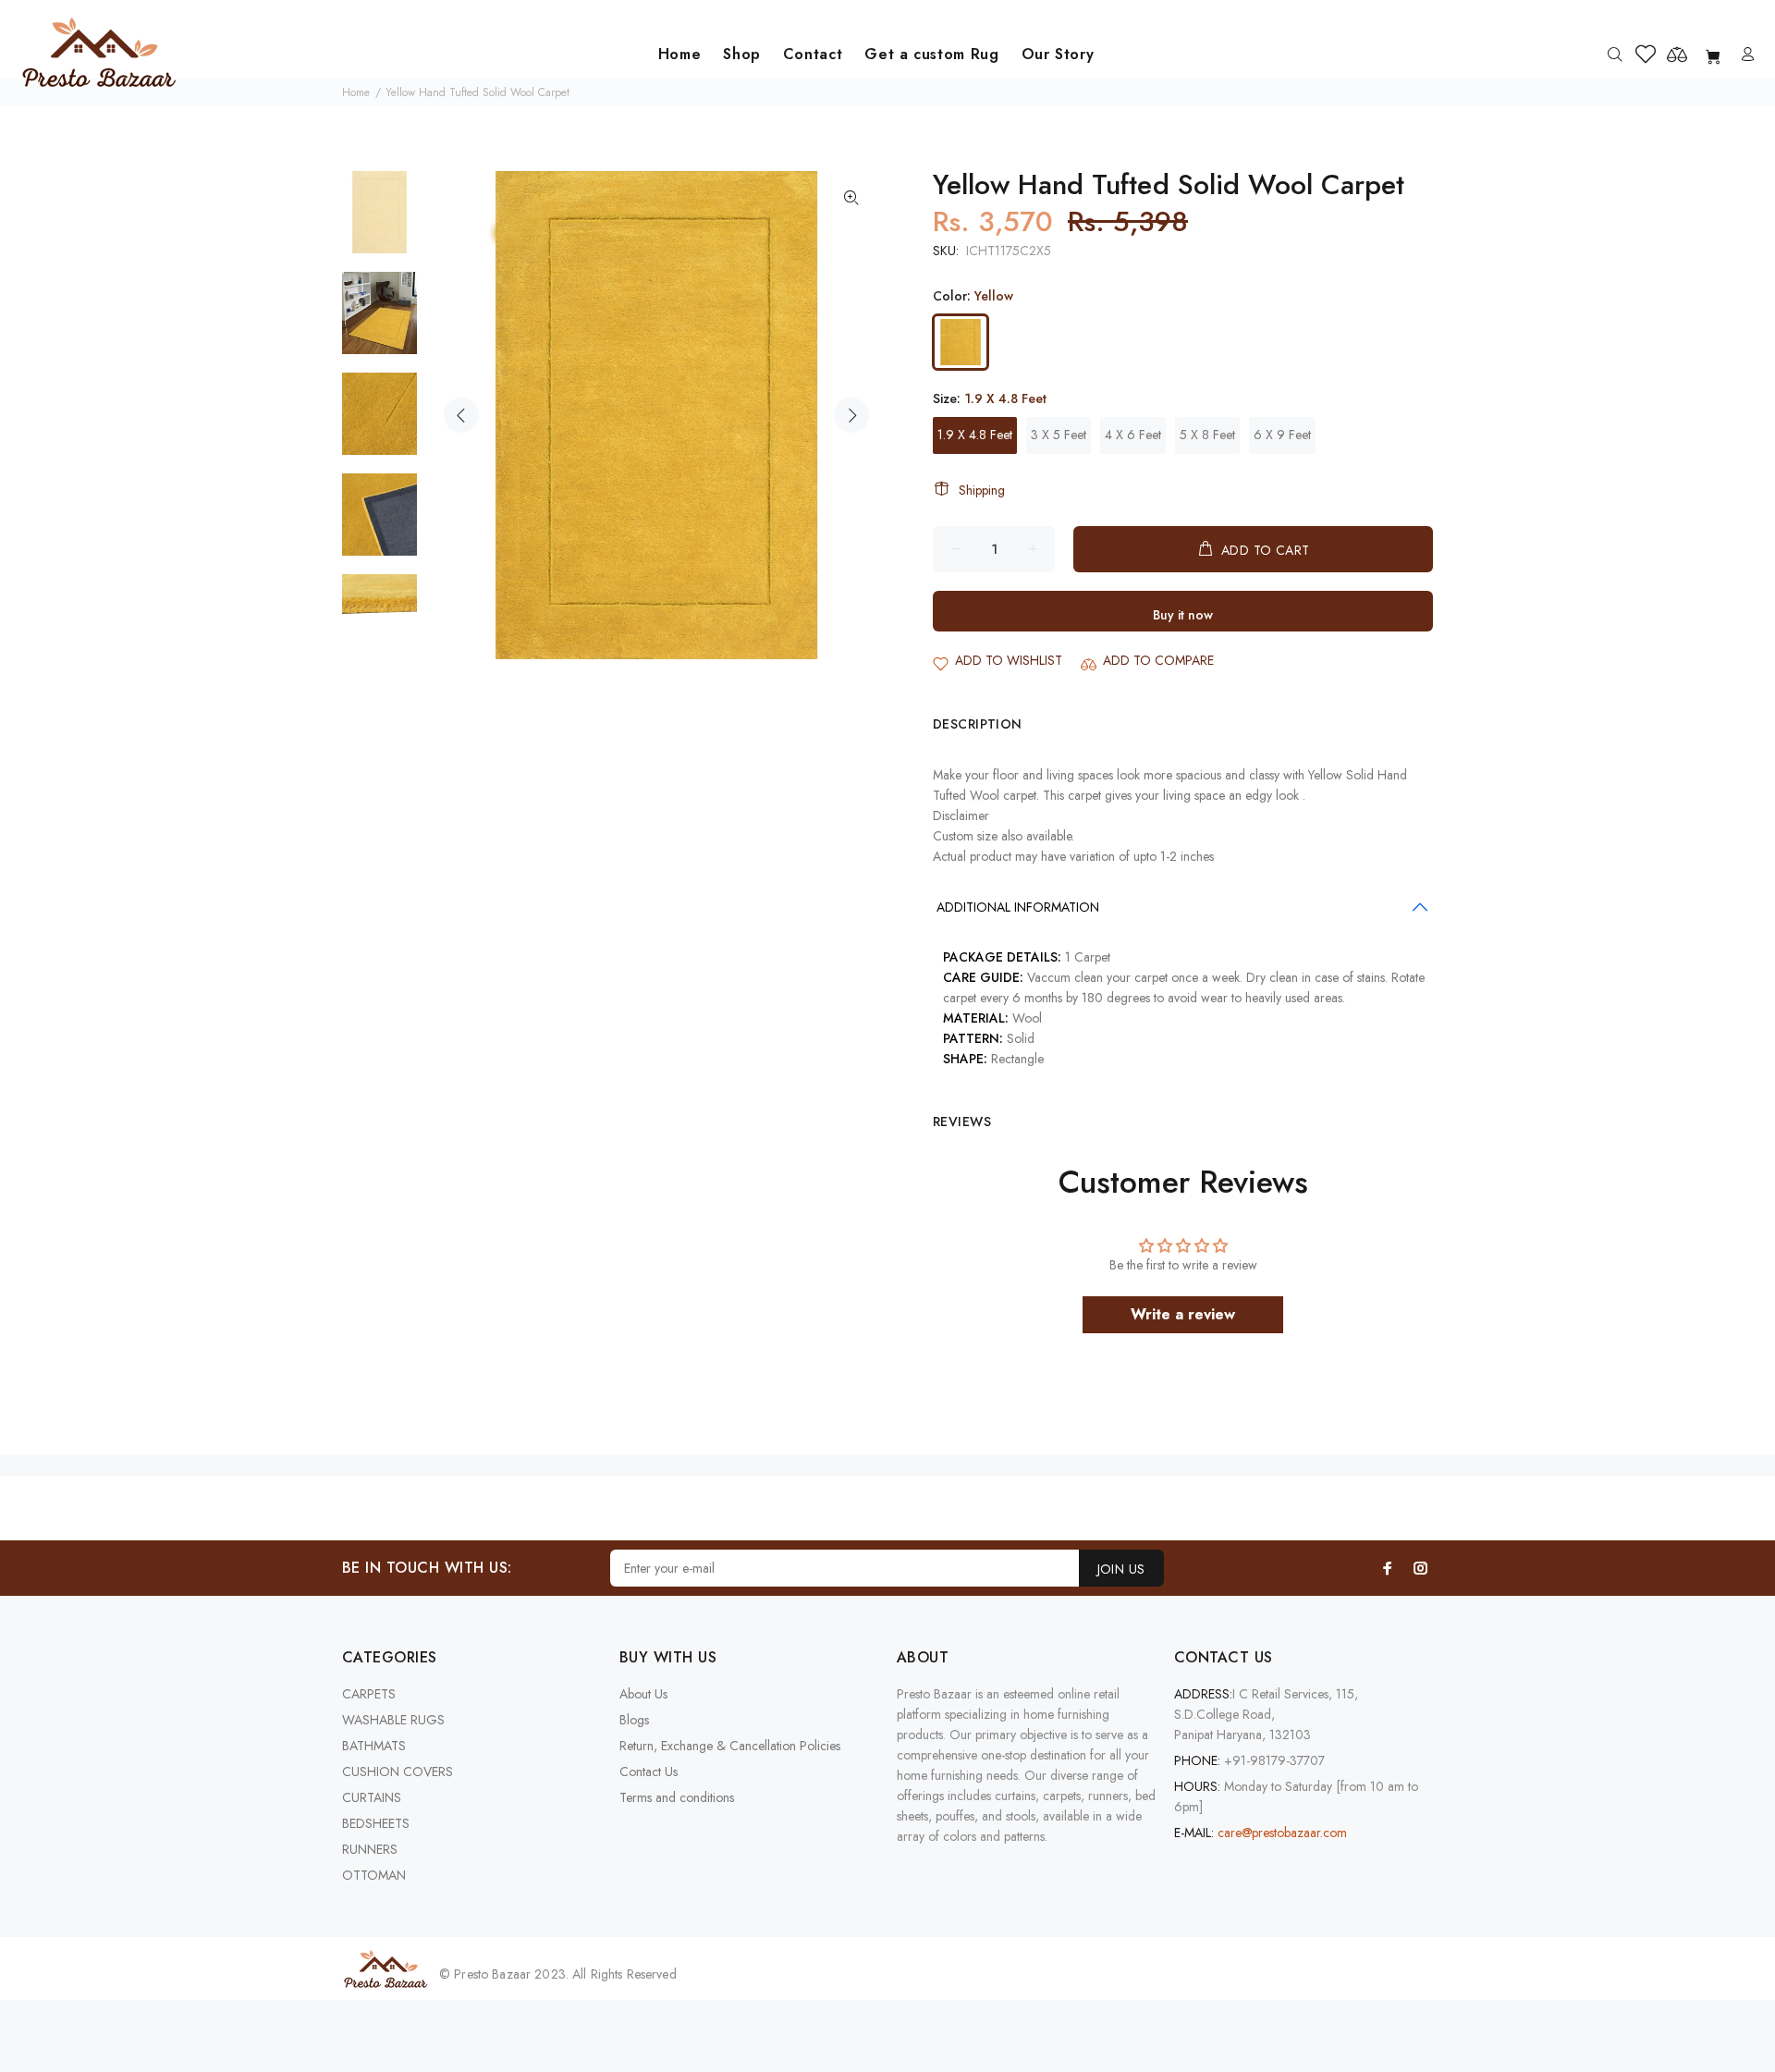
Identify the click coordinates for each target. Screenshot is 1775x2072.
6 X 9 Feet (1282, 435)
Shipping (982, 490)
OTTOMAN (374, 1875)
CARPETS (369, 1694)
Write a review (1183, 1314)
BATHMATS (374, 1746)
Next (851, 415)
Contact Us (649, 1772)
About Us (643, 1694)
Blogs (634, 1720)
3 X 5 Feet (1059, 435)
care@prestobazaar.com (1282, 1833)
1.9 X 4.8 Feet (975, 435)
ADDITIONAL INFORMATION (1018, 907)
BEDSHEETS (376, 1823)
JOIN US (1121, 1569)
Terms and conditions (677, 1797)
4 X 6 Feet (1133, 435)
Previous (461, 415)
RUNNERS (370, 1849)
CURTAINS (372, 1797)
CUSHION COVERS (398, 1772)
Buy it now (1183, 615)
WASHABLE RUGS (393, 1720)
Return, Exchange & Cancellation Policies (730, 1746)
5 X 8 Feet (1207, 435)
